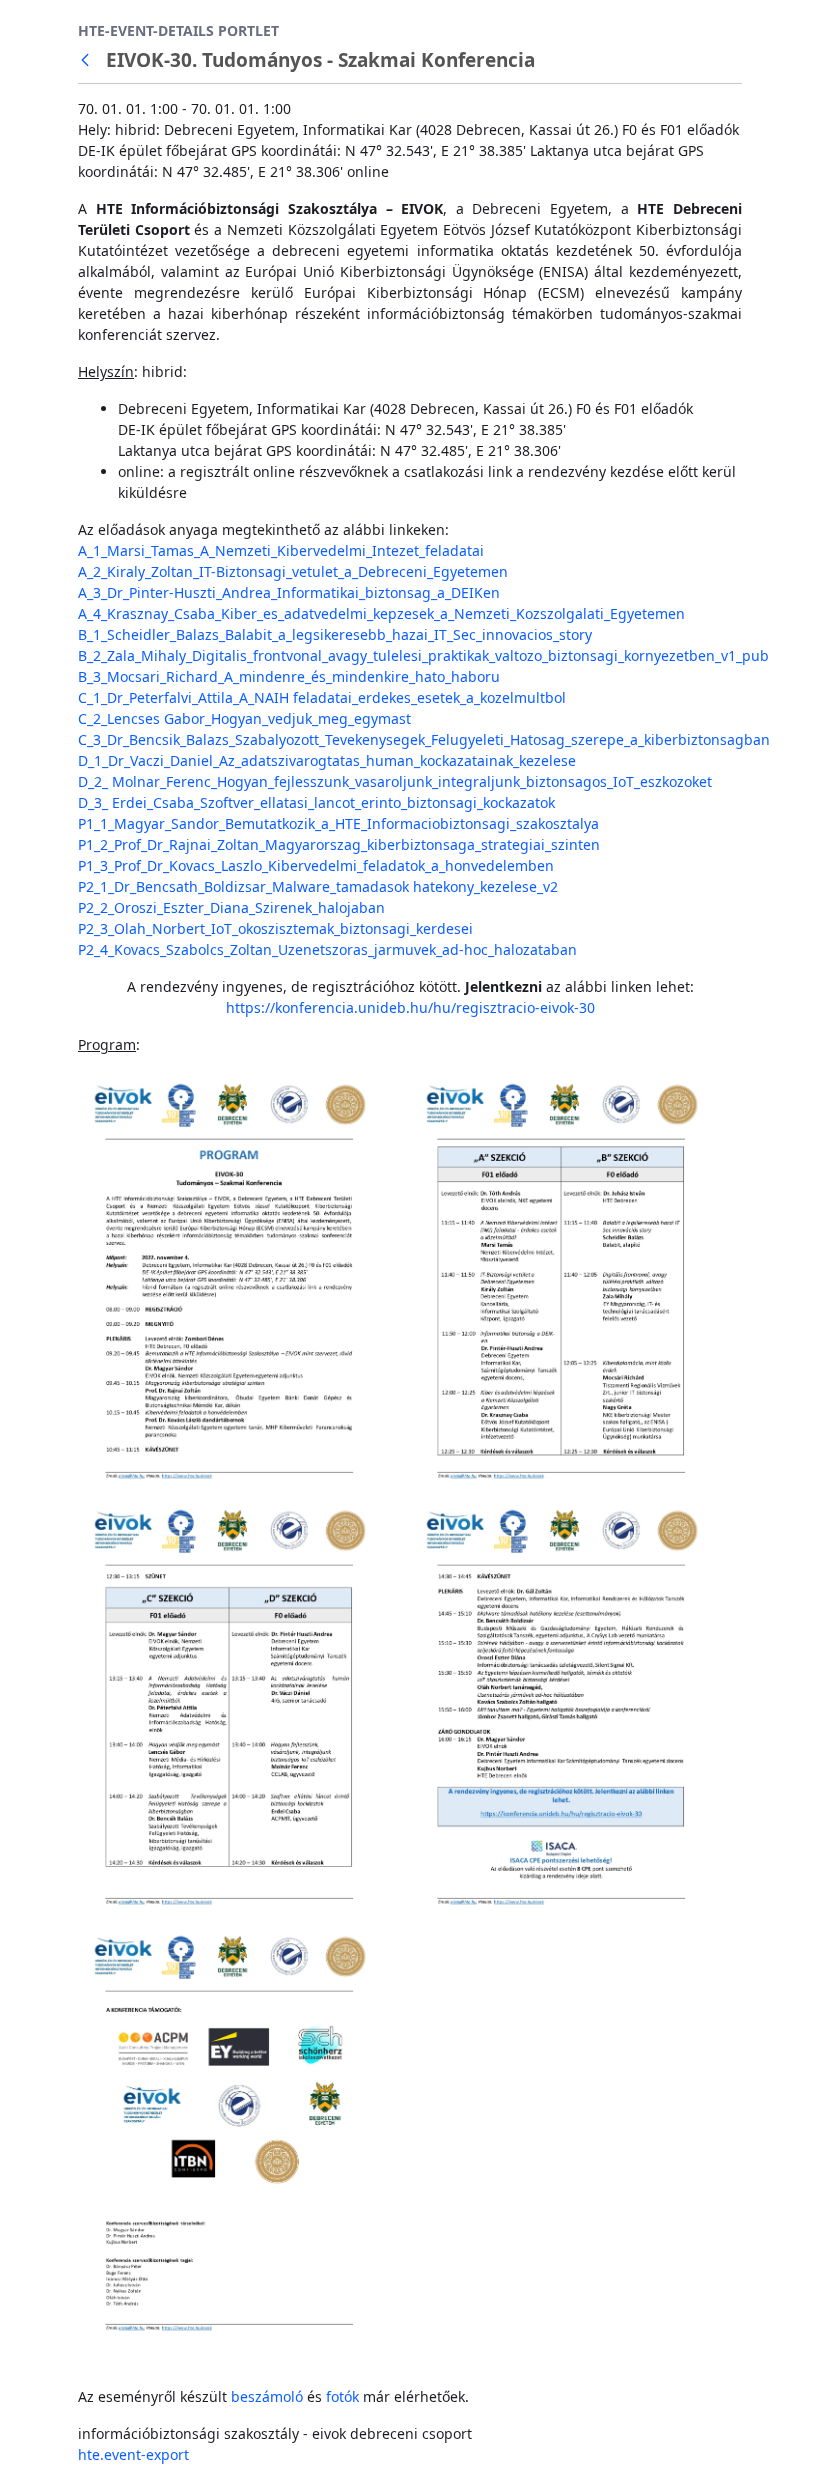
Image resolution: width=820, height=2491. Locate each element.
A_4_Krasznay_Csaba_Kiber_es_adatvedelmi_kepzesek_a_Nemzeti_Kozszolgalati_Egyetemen (381, 613)
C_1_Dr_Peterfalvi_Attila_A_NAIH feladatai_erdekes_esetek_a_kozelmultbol (322, 697)
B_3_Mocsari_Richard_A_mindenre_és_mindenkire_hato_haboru (289, 676)
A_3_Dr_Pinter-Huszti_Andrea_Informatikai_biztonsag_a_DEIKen (289, 592)
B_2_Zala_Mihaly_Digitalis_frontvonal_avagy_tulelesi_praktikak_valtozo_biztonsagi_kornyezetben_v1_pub (423, 655)
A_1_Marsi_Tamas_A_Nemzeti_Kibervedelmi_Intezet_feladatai (281, 550)
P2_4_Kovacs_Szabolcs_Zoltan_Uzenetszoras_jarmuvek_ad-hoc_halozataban (327, 949)
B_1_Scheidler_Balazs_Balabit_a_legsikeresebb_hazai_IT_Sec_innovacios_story (335, 634)
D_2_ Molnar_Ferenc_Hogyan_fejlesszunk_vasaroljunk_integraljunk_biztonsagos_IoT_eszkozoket (395, 781)
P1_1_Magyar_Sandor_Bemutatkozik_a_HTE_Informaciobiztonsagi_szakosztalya (338, 823)
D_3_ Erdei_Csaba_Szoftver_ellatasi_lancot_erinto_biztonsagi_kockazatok (316, 802)
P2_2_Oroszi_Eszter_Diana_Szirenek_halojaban (231, 907)
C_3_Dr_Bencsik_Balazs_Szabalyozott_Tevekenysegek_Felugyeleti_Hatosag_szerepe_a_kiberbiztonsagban (424, 739)
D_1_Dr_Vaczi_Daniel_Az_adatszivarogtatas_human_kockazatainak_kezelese (327, 760)
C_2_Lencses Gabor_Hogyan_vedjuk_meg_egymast (244, 718)
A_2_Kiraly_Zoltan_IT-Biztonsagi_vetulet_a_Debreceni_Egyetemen (293, 571)
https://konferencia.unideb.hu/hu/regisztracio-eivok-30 (410, 1007)
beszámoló (267, 2396)
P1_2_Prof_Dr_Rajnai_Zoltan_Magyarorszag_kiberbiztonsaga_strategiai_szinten (339, 844)
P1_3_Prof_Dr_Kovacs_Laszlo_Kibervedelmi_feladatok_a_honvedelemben (316, 865)
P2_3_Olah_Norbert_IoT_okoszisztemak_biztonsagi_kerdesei (275, 928)
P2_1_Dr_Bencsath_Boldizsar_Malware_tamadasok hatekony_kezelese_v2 (318, 886)
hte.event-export (133, 2454)
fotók (342, 2396)
